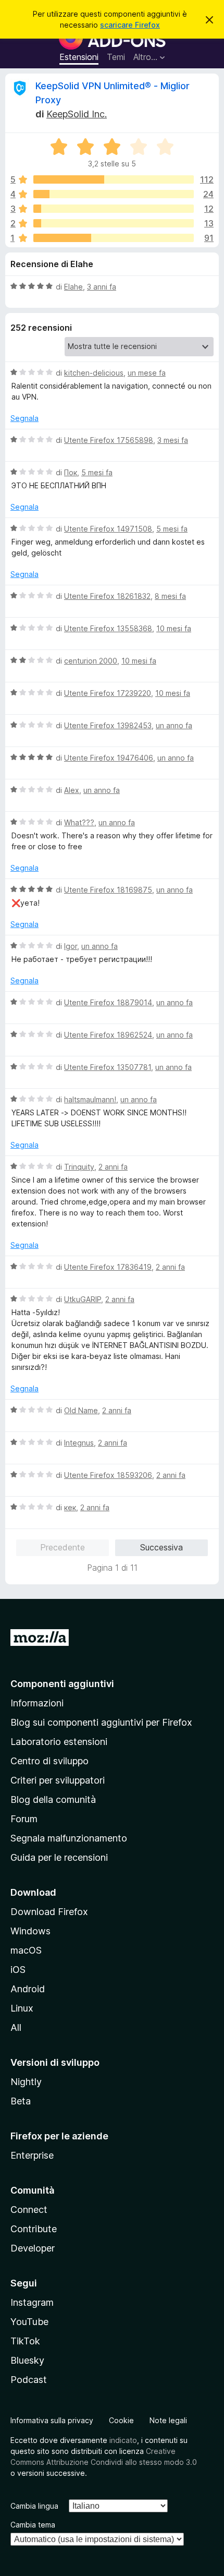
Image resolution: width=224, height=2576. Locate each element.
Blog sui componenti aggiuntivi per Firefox (101, 1722)
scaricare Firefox (130, 25)
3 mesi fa (173, 440)
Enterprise (32, 2155)
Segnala (24, 418)
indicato (123, 2440)
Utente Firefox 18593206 (108, 1475)
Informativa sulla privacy (52, 2420)
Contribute (34, 2229)
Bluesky (27, 2360)
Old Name (81, 1410)
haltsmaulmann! (90, 1099)
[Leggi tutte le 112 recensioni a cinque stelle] (114, 179)
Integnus (79, 1443)
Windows (30, 1931)
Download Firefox (49, 1912)
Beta (21, 2101)
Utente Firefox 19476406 (109, 758)
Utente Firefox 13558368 (108, 628)
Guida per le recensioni (59, 1857)
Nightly (26, 2082)
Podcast (29, 2380)
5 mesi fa (97, 472)
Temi (116, 57)
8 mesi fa (170, 596)
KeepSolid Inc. (77, 114)
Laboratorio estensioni (59, 1742)
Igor (71, 946)
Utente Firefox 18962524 (108, 1035)
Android (28, 1989)
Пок (71, 472)
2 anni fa (113, 1167)
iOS (18, 1970)
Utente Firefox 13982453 (108, 725)
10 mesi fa (174, 628)
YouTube (29, 2322)
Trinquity (79, 1167)
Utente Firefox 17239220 (108, 693)
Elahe (73, 287)
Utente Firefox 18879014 (108, 1002)
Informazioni (37, 1703)
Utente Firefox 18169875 (108, 890)
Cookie (121, 2420)
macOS (26, 1950)
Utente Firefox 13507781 (108, 1067)
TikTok (25, 2341)
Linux (22, 2008)
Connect (29, 2210)
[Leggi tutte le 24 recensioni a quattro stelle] (114, 194)
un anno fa (174, 725)
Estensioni (79, 57)
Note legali (168, 2420)
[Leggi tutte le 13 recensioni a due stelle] (114, 223)
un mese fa (147, 373)
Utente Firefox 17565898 (109, 440)
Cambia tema (33, 2525)
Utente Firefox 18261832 (107, 596)
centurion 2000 (91, 661)
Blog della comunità (53, 1799)
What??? (79, 822)
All (16, 2027)
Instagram (32, 2302)
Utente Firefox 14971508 (108, 529)
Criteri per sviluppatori (58, 1780)
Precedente (63, 1547)
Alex (72, 790)
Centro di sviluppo (49, 1761)
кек (70, 1507)
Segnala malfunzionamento (69, 1838)
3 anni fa (102, 287)
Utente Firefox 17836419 (108, 1267)
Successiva (161, 1547)
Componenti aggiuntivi (62, 1684)
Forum (24, 1819)
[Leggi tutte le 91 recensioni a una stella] (114, 238)
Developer (33, 2248)
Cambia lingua (34, 2506)
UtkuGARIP (83, 1299)
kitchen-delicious (94, 373)
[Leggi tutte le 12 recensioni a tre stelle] (114, 209)
